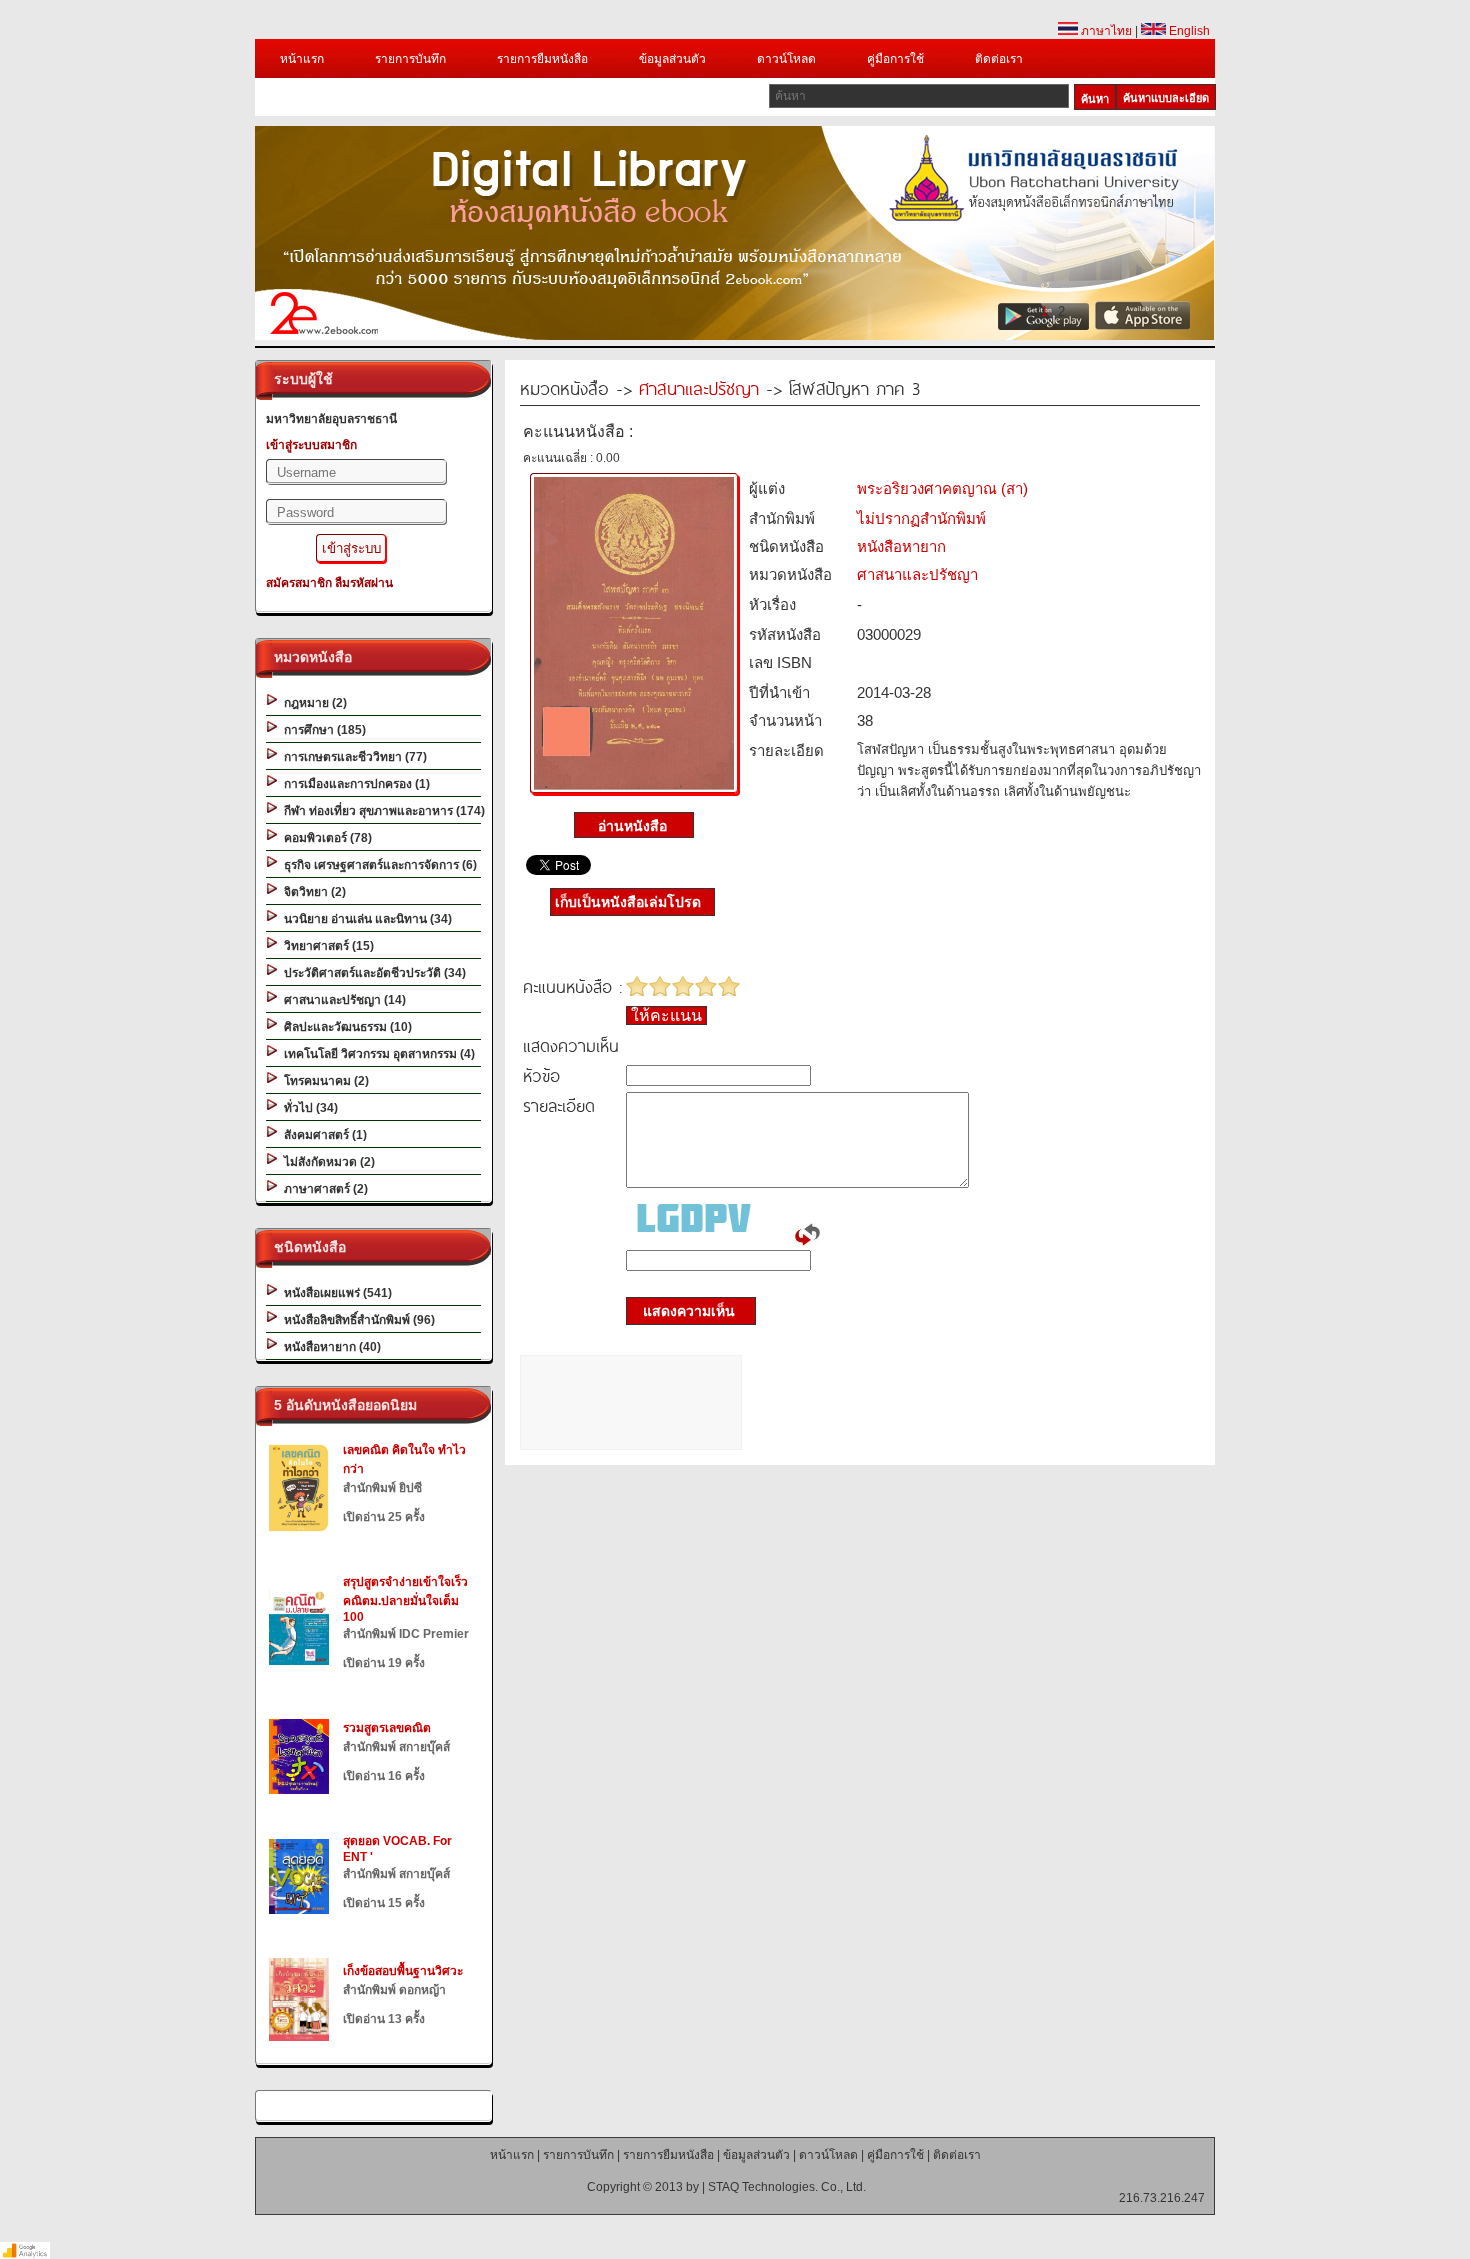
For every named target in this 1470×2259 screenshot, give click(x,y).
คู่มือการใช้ (895, 59)
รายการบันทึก (410, 59)
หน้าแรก (302, 59)
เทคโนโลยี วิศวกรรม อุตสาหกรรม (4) (376, 1054)
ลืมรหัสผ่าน (364, 583)
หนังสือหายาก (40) (329, 1347)
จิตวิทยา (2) (312, 892)
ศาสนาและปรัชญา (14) (342, 1000)
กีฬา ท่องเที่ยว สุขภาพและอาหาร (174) (381, 811)
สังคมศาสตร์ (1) (322, 1135)
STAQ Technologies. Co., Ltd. (787, 2187)
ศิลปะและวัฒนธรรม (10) (345, 1027)
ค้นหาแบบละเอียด (1166, 98)
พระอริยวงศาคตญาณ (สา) (942, 488)
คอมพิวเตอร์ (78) (325, 838)
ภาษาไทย (1105, 31)
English (1188, 31)
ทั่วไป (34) (308, 1108)
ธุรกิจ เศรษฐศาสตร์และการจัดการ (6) (377, 865)
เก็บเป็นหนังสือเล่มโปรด (628, 902)
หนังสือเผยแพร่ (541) (335, 1293)
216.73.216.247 (1162, 2198)
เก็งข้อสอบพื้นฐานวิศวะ (403, 1971)
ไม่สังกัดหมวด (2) (326, 1162)
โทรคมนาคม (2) (323, 1081)
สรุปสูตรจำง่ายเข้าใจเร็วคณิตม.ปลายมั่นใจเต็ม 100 (405, 1599)
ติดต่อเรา (999, 59)
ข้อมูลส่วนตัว (672, 59)
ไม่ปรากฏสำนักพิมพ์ (921, 518)
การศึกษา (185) (322, 730)
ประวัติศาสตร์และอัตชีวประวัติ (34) (372, 973)
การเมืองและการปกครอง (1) (354, 784)
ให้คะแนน (666, 1015)
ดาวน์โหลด (786, 59)
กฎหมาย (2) (312, 703)
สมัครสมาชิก (299, 583)
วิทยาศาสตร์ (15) (326, 946)
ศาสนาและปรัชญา (699, 387)
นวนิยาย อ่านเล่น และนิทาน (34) (365, 919)
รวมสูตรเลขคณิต (387, 1728)
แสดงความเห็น (683, 1311)
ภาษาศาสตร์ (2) (323, 1189)
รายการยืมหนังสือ (542, 59)
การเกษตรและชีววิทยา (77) (352, 757)
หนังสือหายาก (901, 546)
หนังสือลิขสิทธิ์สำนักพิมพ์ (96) (356, 1320)
